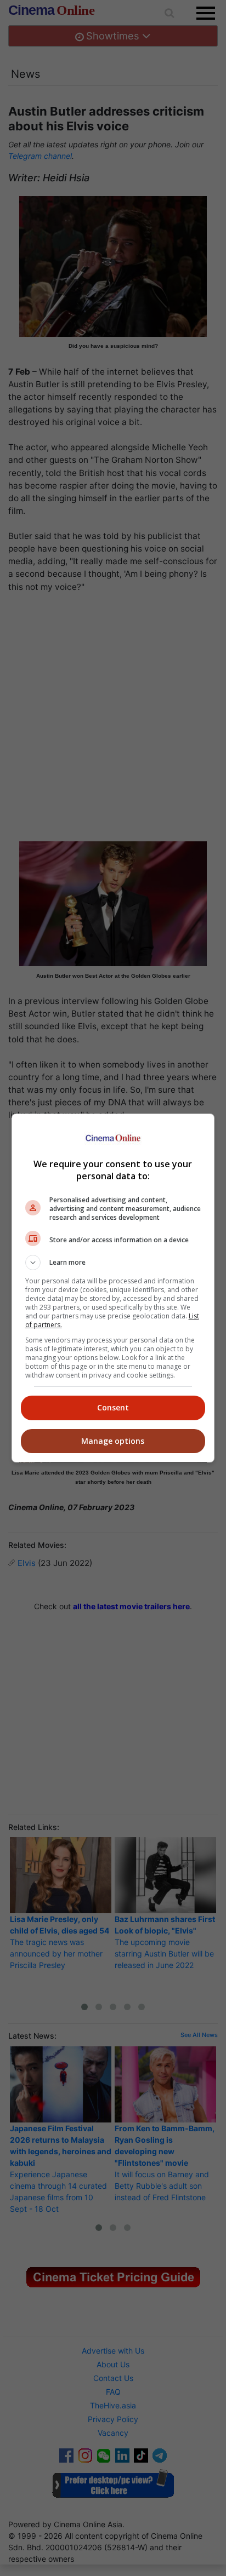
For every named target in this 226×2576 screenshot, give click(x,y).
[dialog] (113, 1288)
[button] (113, 1263)
